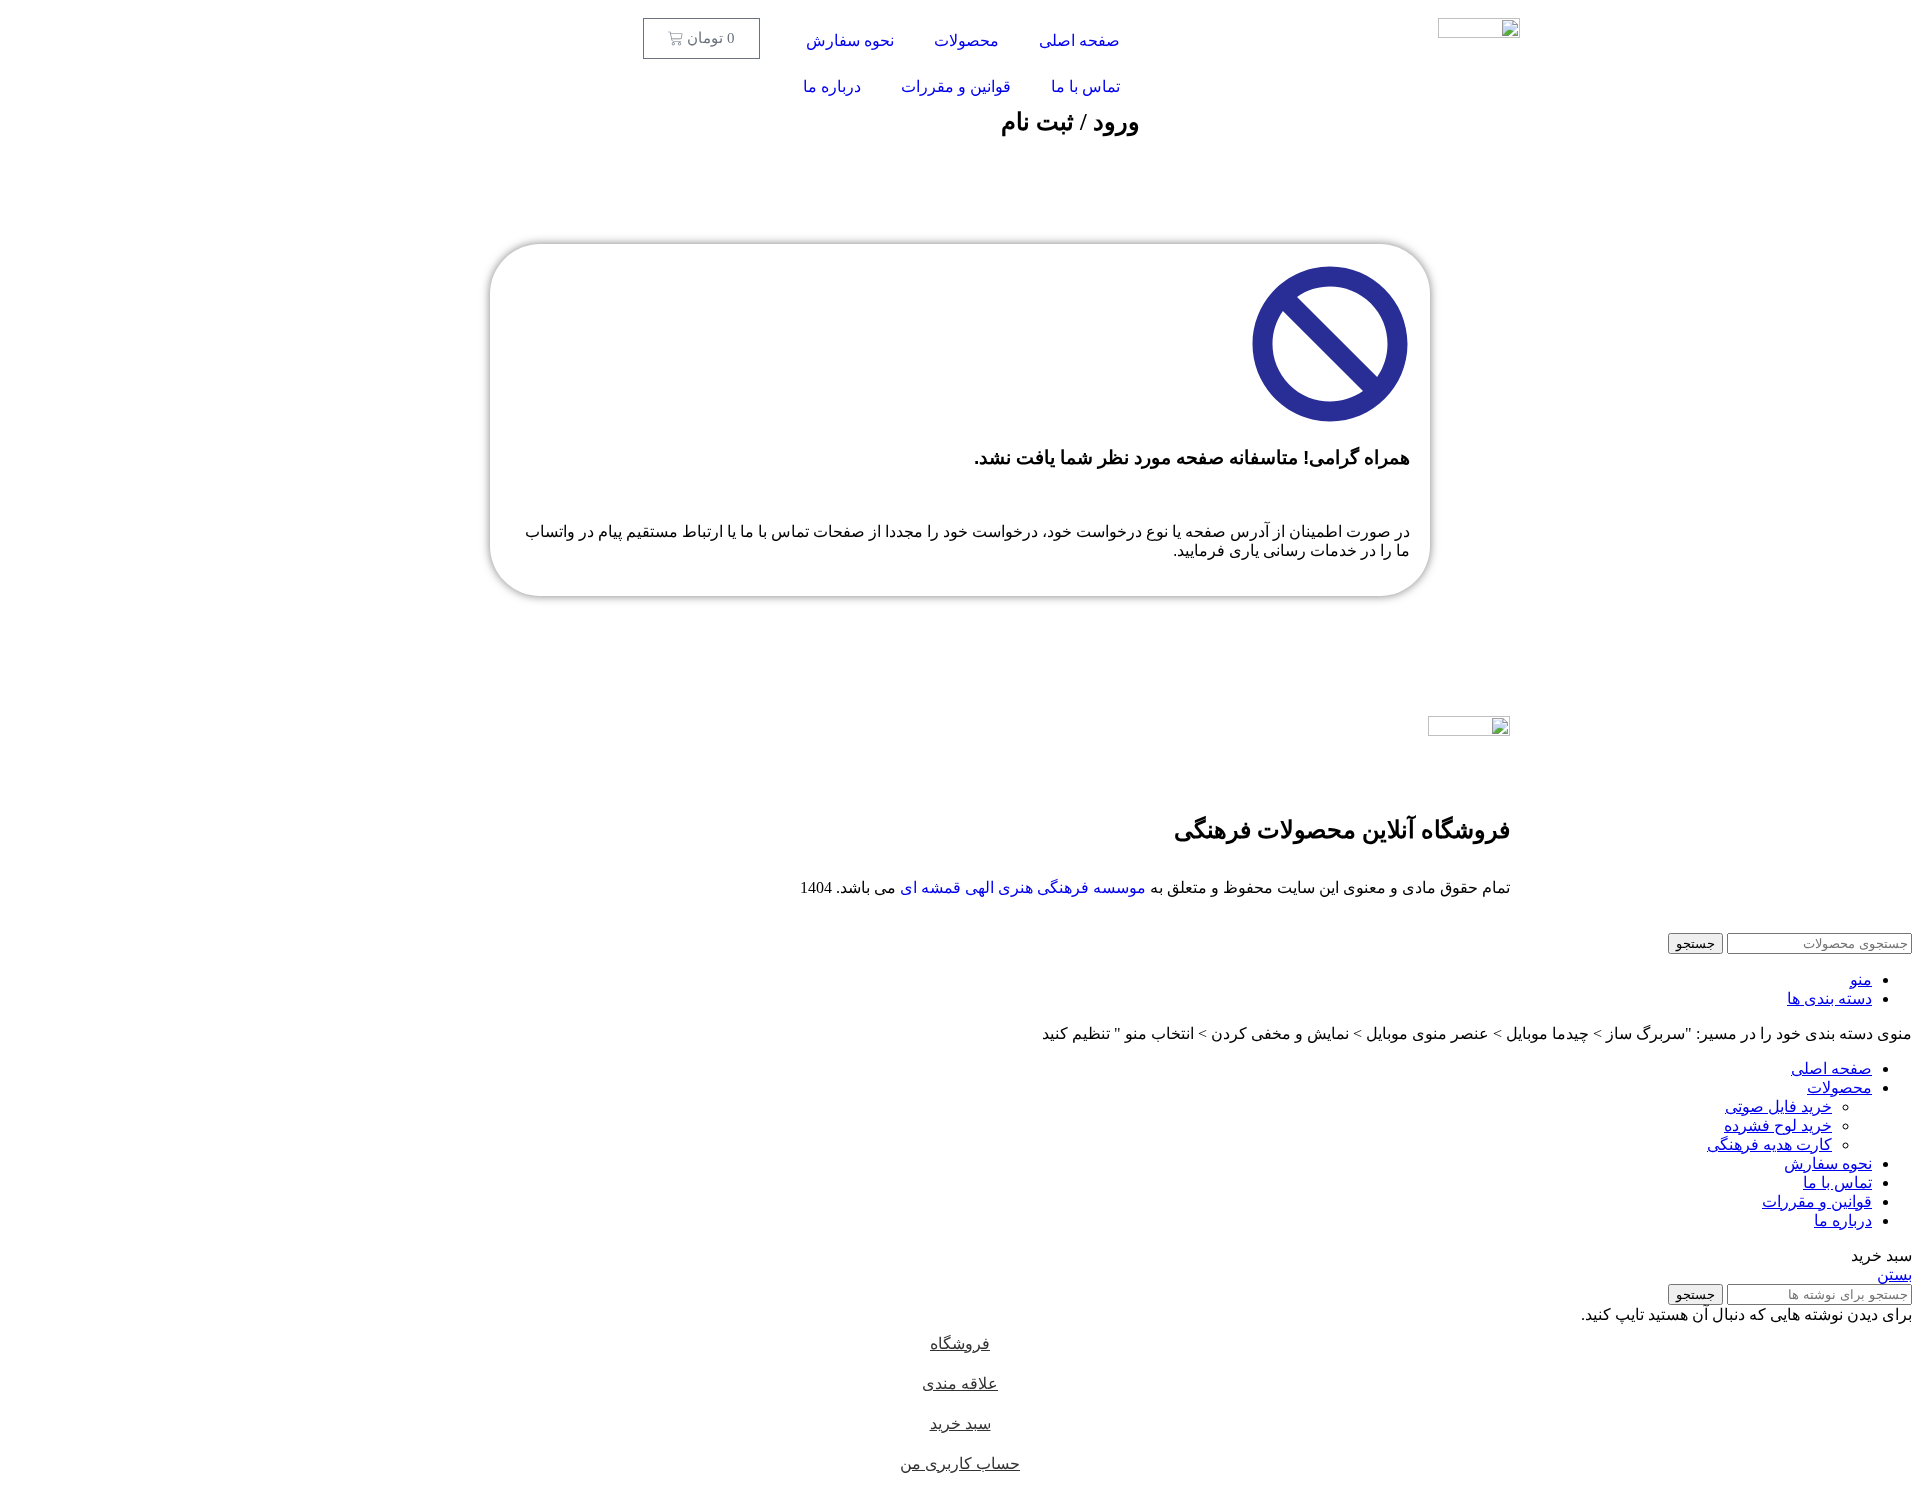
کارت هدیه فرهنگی (1769, 1144)
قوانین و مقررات (956, 86)
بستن (1894, 1274)
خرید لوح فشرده (1778, 1125)
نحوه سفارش (850, 40)
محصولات (966, 40)
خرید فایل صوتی (1778, 1106)
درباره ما (832, 86)
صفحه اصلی (1079, 40)
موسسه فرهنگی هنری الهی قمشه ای (1023, 887)
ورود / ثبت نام (1070, 122)
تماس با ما (1085, 86)
